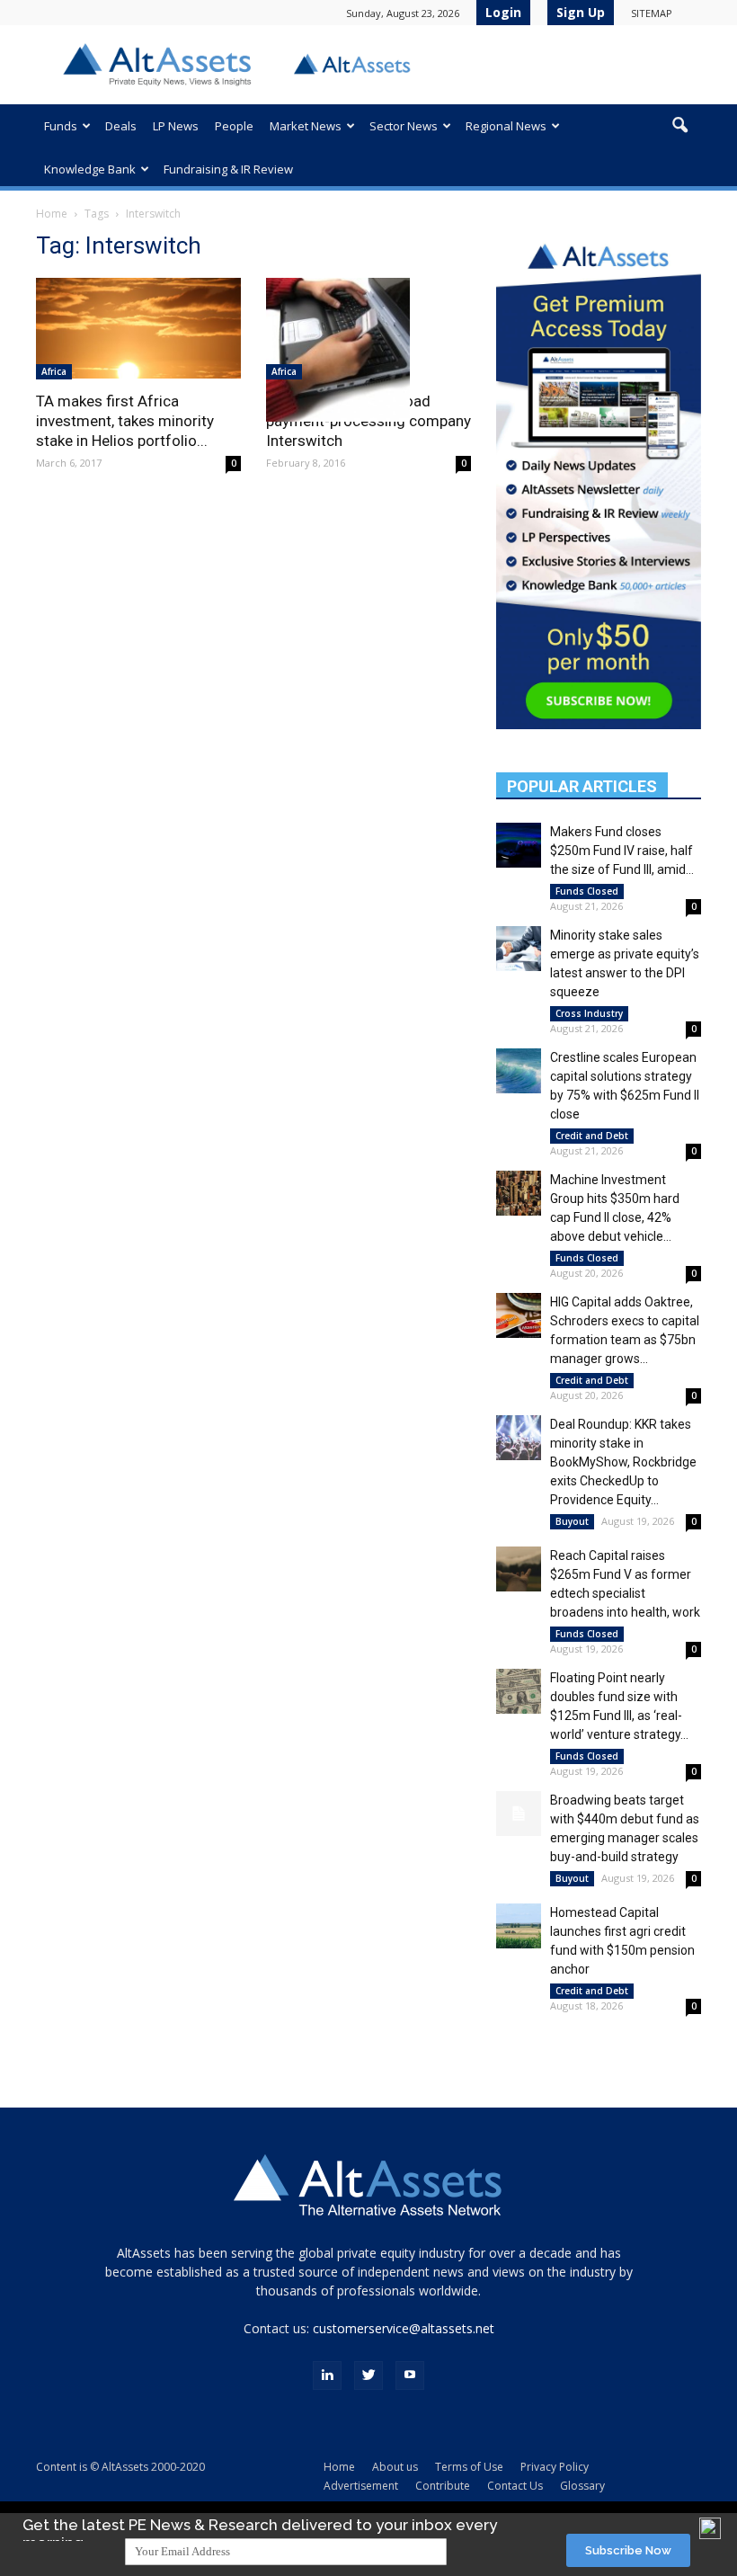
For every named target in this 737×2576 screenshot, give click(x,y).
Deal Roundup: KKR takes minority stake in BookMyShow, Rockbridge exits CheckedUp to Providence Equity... (623, 1462)
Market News (306, 126)
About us (395, 2467)
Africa (54, 371)
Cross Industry (589, 1013)
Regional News (506, 126)
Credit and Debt (592, 1136)
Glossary (582, 2486)
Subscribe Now (628, 2550)
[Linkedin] (327, 2375)
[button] (679, 126)
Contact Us (515, 2486)
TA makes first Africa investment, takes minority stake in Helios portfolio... (125, 421)
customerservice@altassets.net (404, 2328)
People (234, 126)
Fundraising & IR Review (228, 169)
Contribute (443, 2486)
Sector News (404, 126)
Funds (61, 126)
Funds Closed (587, 891)
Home (52, 214)
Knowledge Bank (90, 169)
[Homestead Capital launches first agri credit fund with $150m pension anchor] (519, 1926)
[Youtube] (410, 2375)
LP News (176, 126)
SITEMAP (652, 13)
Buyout (572, 1521)
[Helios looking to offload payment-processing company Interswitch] (368, 350)
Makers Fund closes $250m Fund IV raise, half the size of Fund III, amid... (622, 851)
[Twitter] (368, 2375)
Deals (121, 126)
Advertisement (361, 2486)
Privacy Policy (555, 2467)
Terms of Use (469, 2467)
